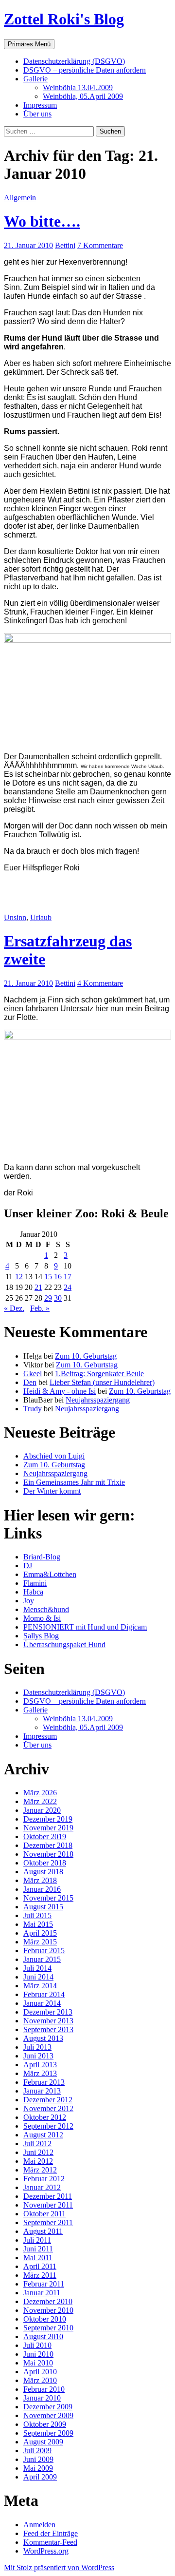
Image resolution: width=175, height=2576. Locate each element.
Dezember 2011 (48, 2196)
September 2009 (48, 2433)
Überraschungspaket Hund (64, 1644)
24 (68, 1287)
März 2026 (40, 1793)
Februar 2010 (44, 2389)
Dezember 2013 (48, 2012)
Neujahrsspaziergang (98, 1400)
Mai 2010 (38, 2363)
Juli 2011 (37, 2240)
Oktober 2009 (45, 2424)
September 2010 (48, 2328)
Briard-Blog (42, 1557)
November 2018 (48, 1854)
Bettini (65, 245)
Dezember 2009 (48, 2407)
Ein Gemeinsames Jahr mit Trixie (74, 1482)
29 (48, 1298)
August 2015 (43, 1907)
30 (58, 1298)
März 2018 (40, 1880)
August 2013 (43, 2038)
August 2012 (43, 2135)
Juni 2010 (38, 2354)
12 (19, 1277)
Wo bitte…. (42, 221)
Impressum (40, 105)
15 (48, 1277)
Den (30, 1382)
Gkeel (33, 1374)
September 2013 (48, 2029)
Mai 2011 (38, 2258)
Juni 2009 (38, 2459)
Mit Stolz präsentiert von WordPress (59, 2567)
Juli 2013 (37, 2047)
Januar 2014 (42, 2003)
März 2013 (40, 2073)
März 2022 (40, 1801)
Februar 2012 (44, 2179)
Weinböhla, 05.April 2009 (83, 96)
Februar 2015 (44, 1951)
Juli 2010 (37, 2345)
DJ (28, 1566)
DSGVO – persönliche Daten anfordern (85, 70)
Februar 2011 (44, 2284)
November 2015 (48, 1898)
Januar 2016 (42, 1889)
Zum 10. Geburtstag (86, 1356)
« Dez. (14, 1308)
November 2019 (48, 1828)
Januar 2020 (42, 1810)
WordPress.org (46, 2551)
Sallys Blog (41, 1636)
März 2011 (40, 2275)
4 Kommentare (100, 983)
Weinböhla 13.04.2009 (78, 87)
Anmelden (39, 2525)
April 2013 (40, 2065)
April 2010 (40, 2372)
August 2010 (43, 2336)
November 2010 (48, 2310)
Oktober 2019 (45, 1836)
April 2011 (40, 2266)
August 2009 (43, 2442)
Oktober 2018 (45, 1863)
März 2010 (40, 2380)
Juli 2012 (37, 2143)
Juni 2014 (38, 1977)
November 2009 (48, 2415)
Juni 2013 (38, 2056)
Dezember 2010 (48, 2301)
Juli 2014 (37, 1968)
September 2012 (48, 2126)
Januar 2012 (42, 2187)
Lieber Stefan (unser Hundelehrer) (102, 1382)
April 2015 (40, 1933)
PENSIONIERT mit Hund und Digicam (85, 1627)
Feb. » (40, 1308)
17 (68, 1277)
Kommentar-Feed (50, 2542)
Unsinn (15, 917)
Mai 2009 (38, 2468)
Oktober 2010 (45, 2319)
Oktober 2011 (44, 2214)
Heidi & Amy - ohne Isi (60, 1391)
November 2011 (48, 2205)
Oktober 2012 (45, 2117)
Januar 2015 (42, 1959)
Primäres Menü (29, 44)
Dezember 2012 (48, 2100)
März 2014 (40, 1986)
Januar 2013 (42, 2091)
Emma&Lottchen (50, 1574)
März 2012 (40, 2170)
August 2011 (43, 2231)
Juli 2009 (37, 2451)
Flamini (35, 1583)
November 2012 (48, 2108)
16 (58, 1277)
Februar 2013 (44, 2082)
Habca (33, 1592)
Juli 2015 (37, 1915)
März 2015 (40, 1942)
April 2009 (40, 2477)
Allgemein (20, 198)
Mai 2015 (38, 1924)
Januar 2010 (42, 2398)
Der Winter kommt (52, 1491)
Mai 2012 (38, 2161)
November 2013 (48, 2021)
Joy (29, 1601)
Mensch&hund (46, 1609)
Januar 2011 (42, 2293)
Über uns (37, 114)
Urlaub (41, 917)
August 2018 (43, 1872)
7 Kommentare (100, 245)
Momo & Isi (42, 1618)
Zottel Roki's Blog (64, 19)
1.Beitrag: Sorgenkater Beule (99, 1374)
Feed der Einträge (51, 2533)
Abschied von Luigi (54, 1456)
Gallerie (35, 79)
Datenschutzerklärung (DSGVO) (74, 61)
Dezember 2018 (48, 1845)
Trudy (33, 1409)
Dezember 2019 (48, 1819)
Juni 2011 (38, 2249)
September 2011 (48, 2222)
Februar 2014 (44, 1994)
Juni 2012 (38, 2152)
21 (38, 1287)
